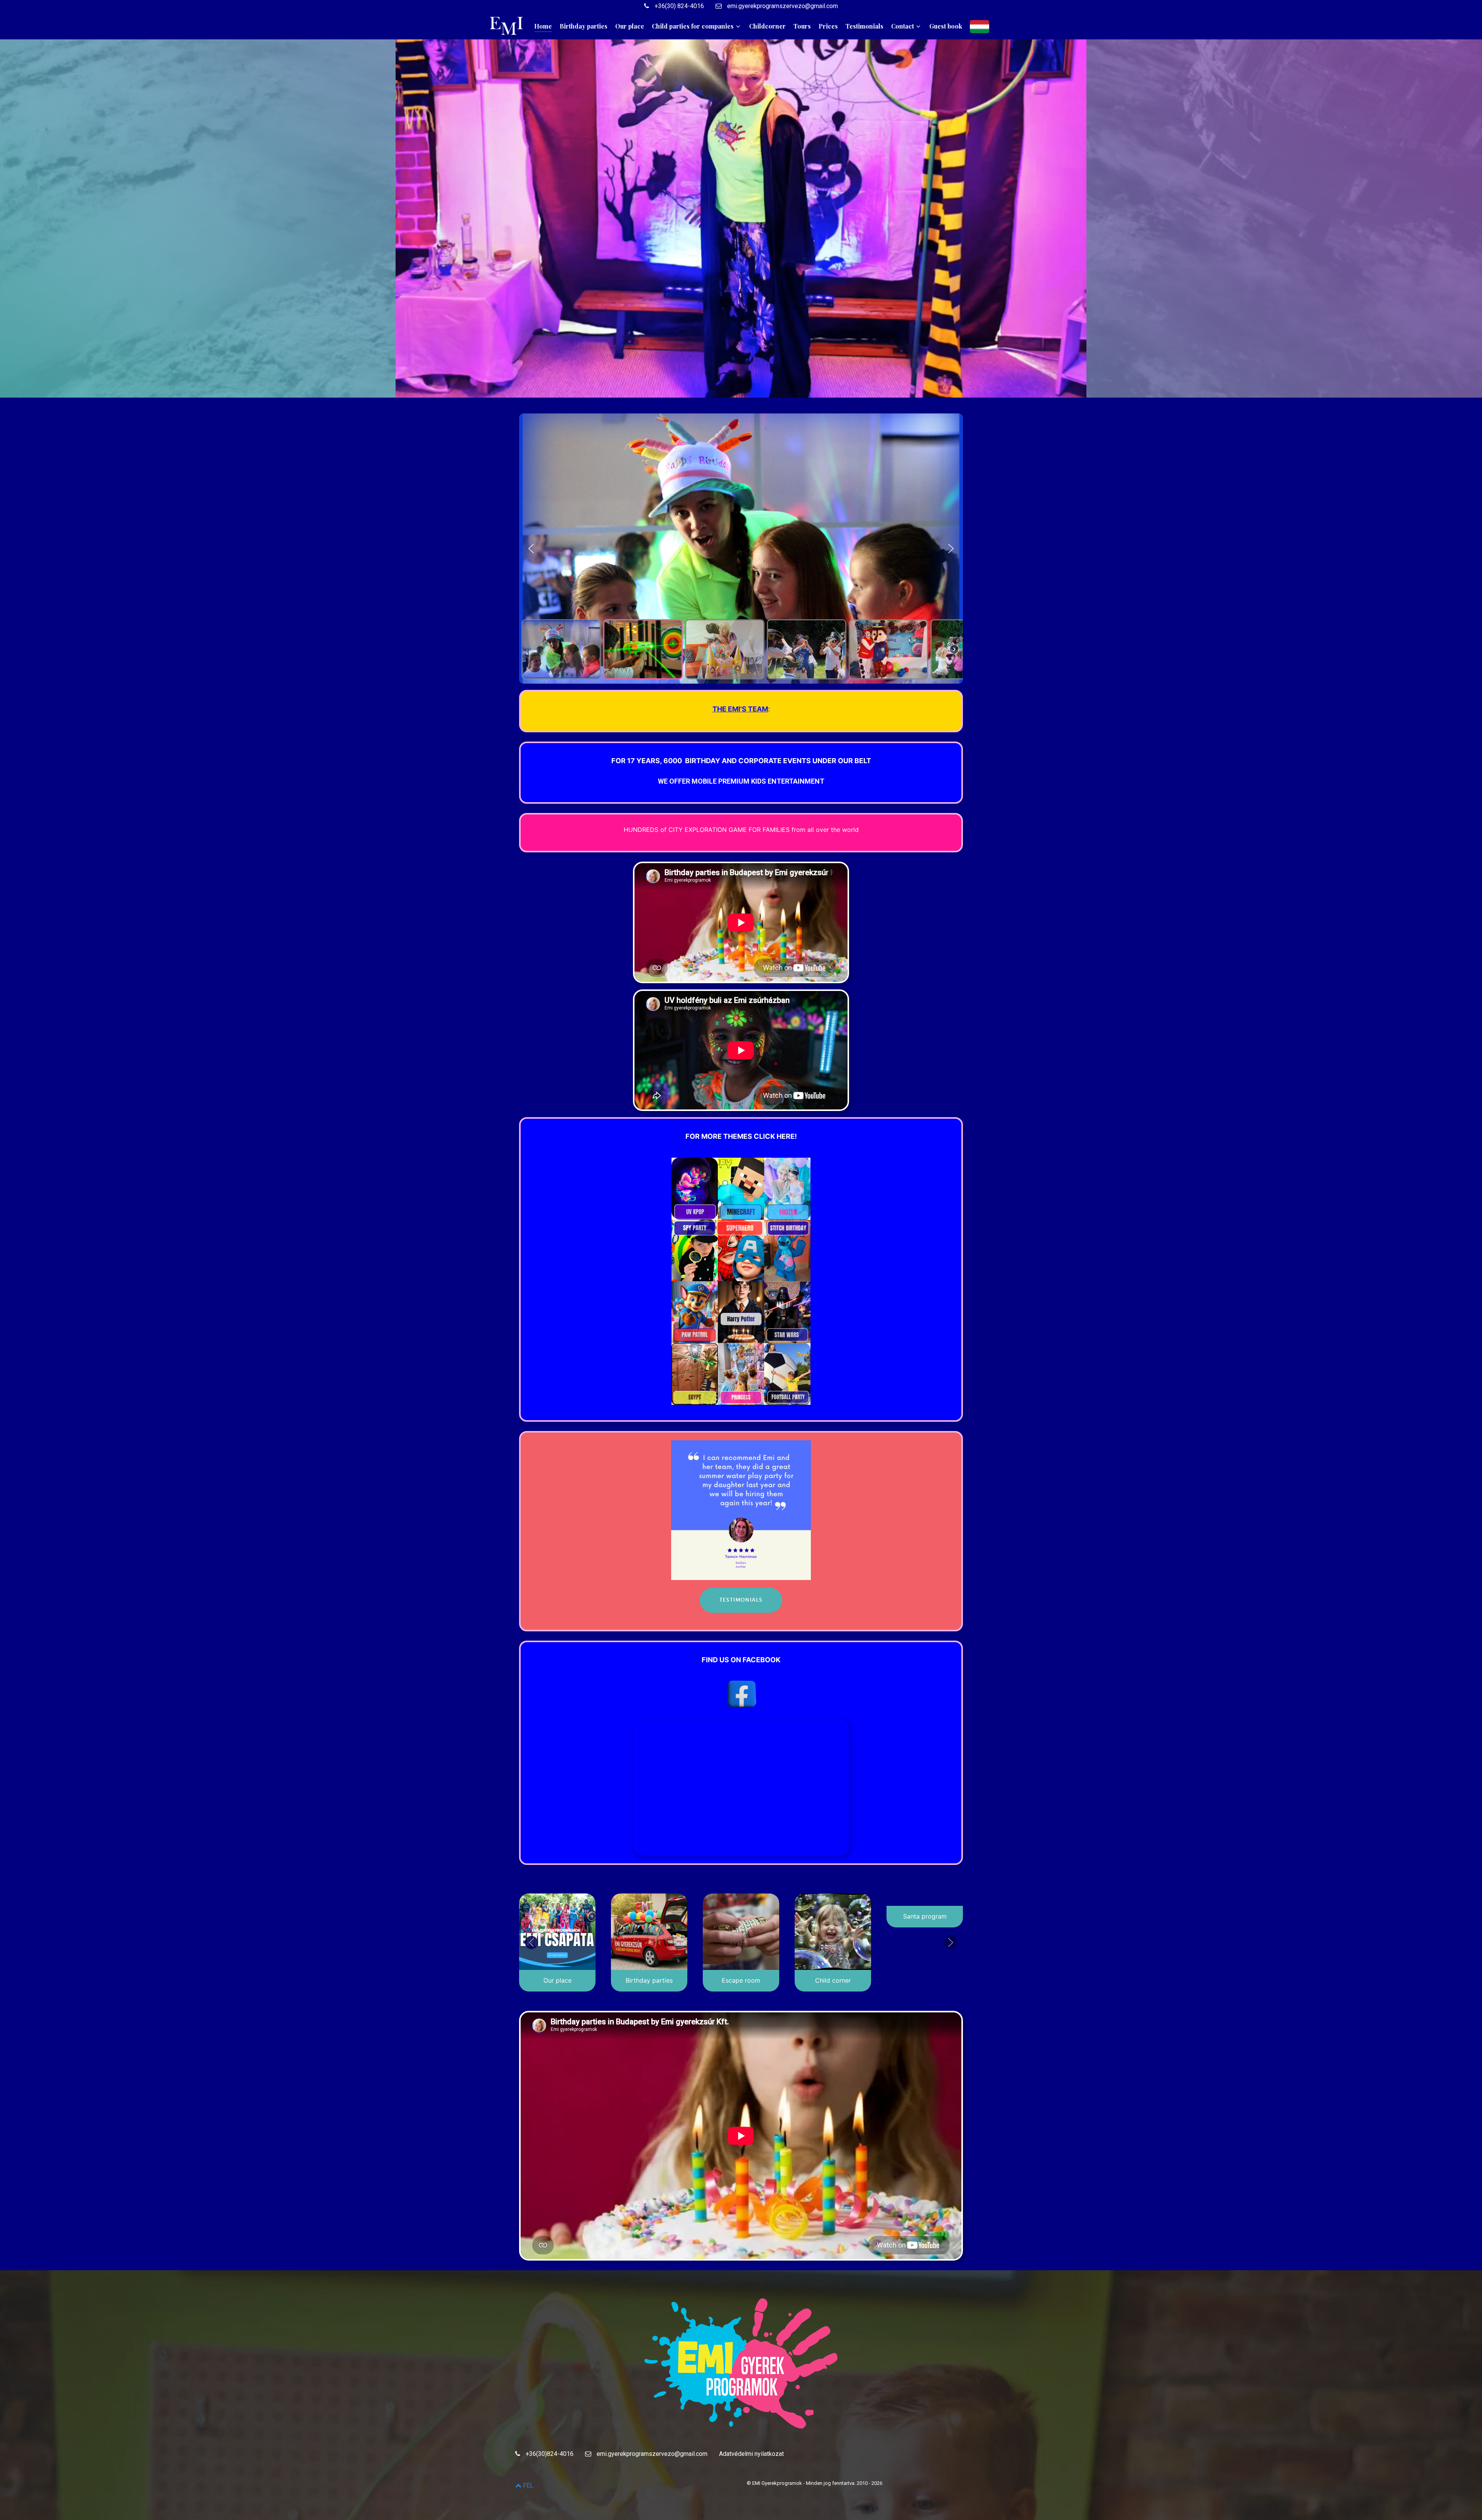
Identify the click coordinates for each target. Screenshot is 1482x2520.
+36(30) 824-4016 (678, 6)
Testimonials (741, 1600)
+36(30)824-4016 (549, 2454)
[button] (531, 549)
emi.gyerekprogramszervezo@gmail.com (782, 6)
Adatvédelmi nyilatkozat (751, 2454)
